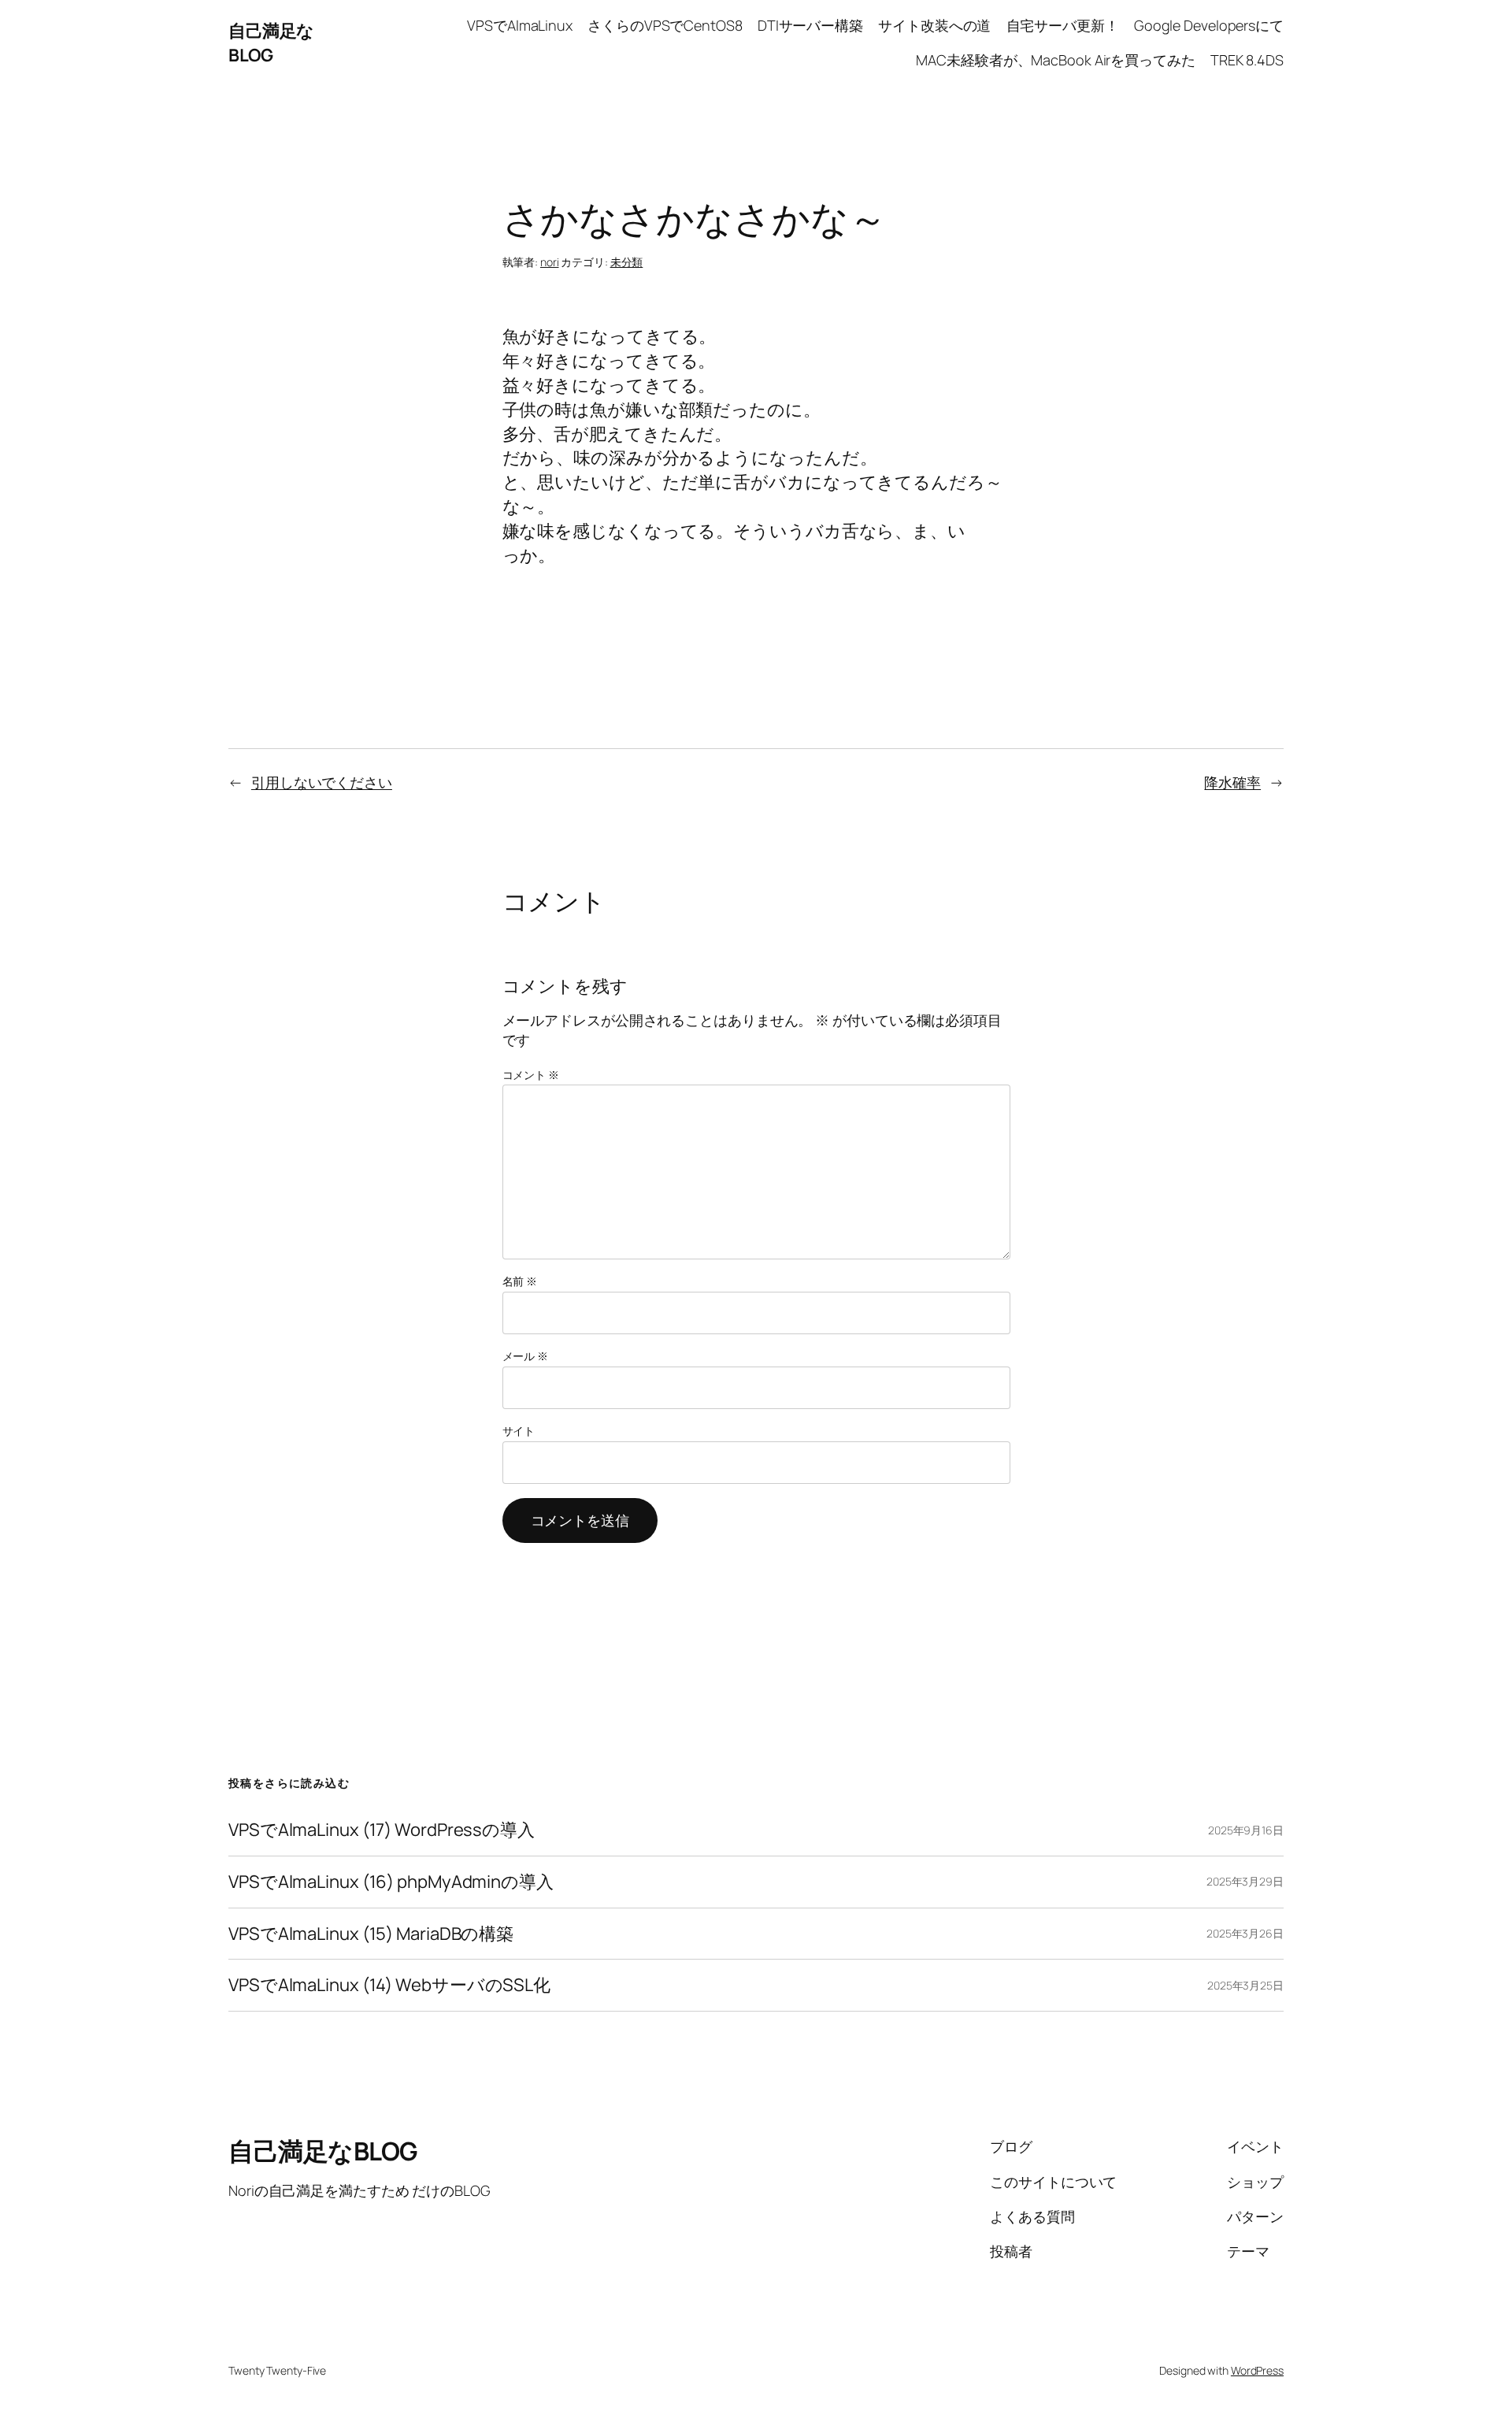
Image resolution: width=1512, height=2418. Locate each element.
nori (550, 262)
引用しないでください (322, 782)
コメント (531, 1075)
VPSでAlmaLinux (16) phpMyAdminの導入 (391, 1882)
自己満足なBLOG (271, 43)
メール (526, 1356)
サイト (519, 1431)
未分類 (627, 262)
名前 (520, 1281)
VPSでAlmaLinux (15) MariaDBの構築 (371, 1934)
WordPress (1257, 2370)
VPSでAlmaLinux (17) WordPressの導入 (382, 1830)
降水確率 (1232, 782)
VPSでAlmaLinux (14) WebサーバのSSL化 (389, 1985)
